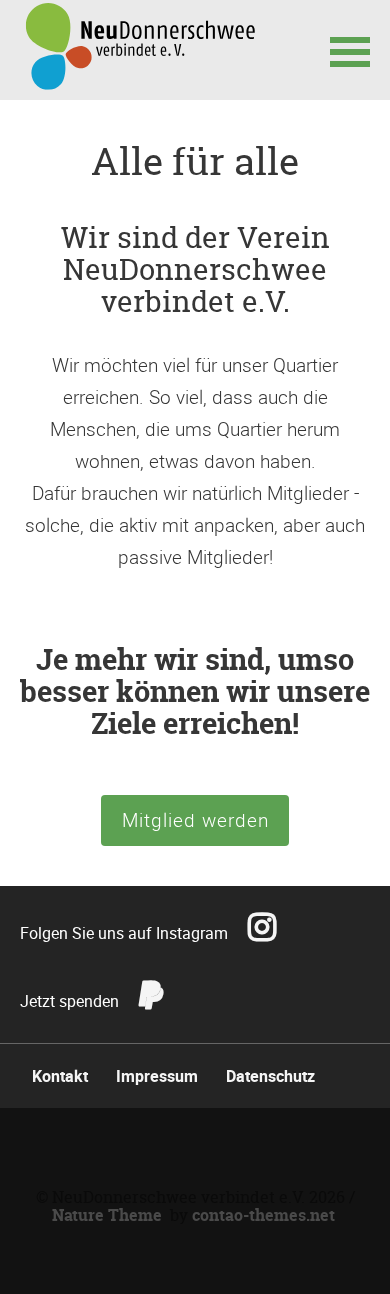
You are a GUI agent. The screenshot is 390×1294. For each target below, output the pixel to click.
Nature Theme (107, 1215)
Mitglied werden (195, 820)
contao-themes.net (263, 1215)
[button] (350, 50)
